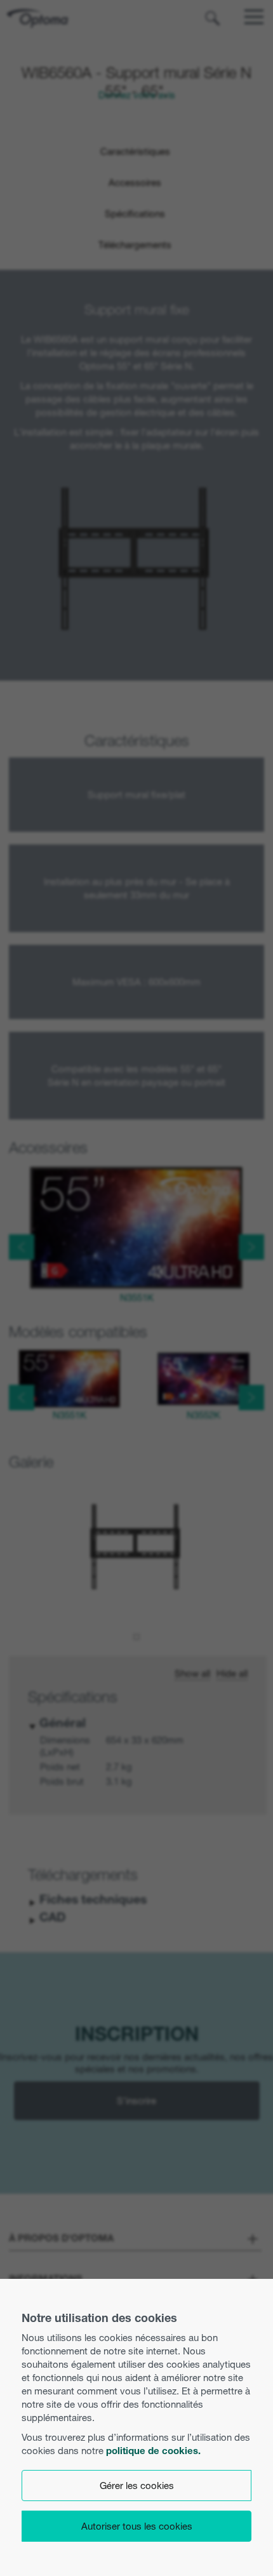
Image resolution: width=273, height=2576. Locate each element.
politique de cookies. (153, 2451)
